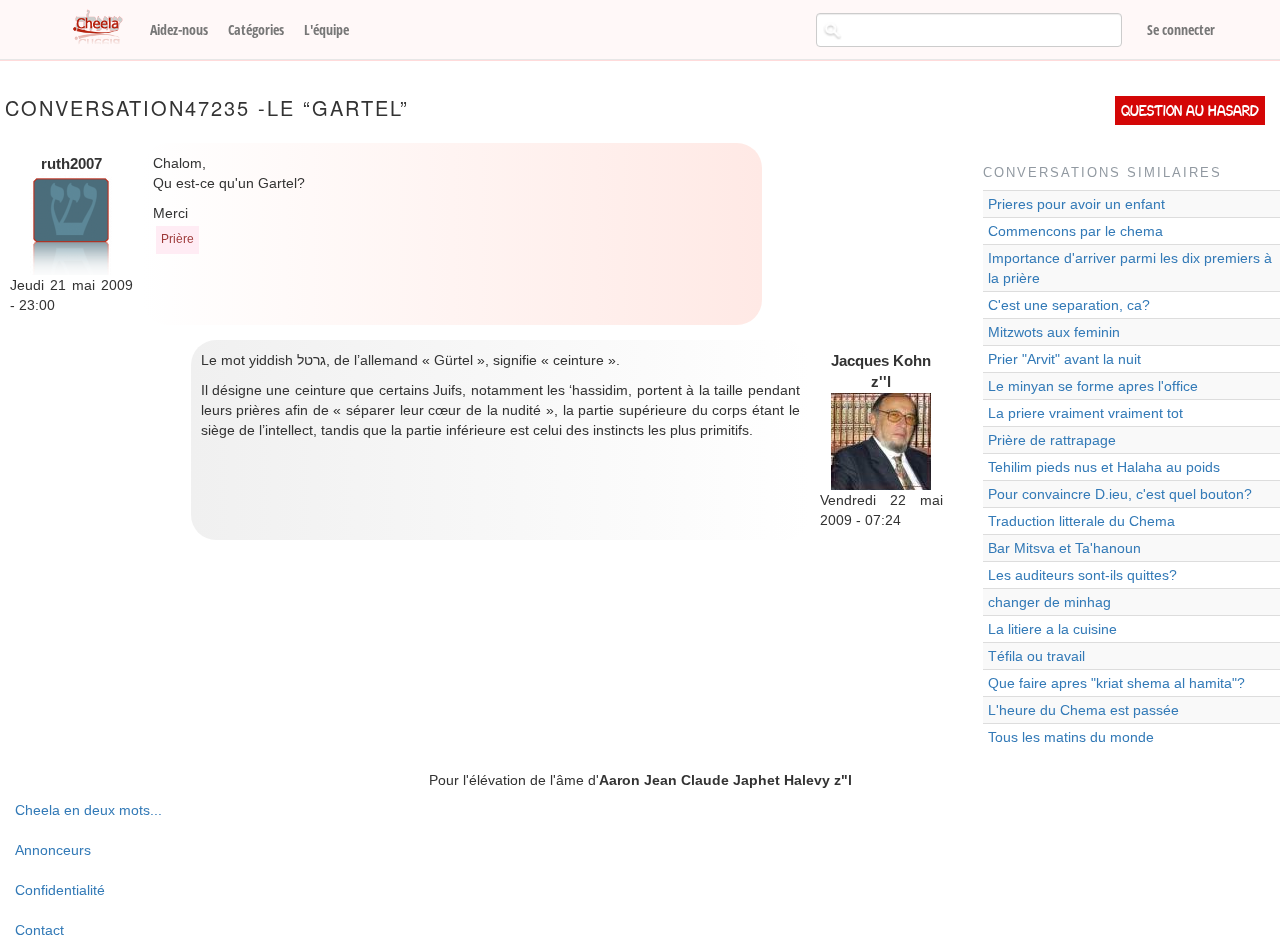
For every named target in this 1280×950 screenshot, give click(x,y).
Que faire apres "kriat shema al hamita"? (1116, 683)
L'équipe (326, 29)
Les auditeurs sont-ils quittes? (1082, 575)
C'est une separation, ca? (1069, 305)
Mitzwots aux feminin (1054, 332)
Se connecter (1181, 29)
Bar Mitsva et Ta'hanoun (1064, 548)
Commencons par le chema (1075, 231)
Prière (177, 239)
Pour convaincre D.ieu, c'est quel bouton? (1120, 494)
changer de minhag (1049, 602)
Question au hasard (1190, 110)
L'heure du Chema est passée (1083, 710)
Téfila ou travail (1036, 656)
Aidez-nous (179, 29)
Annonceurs (53, 850)
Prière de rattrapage (1052, 440)
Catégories (256, 29)
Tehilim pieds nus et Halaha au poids (1104, 467)
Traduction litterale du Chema (1081, 521)
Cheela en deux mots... (88, 810)
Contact (39, 930)
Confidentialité (60, 890)
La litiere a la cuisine (1052, 629)
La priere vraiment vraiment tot (1085, 413)
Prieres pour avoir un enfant (1076, 204)
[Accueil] (105, 28)
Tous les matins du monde (1071, 737)
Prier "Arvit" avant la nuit (1064, 359)
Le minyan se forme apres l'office (1093, 386)
